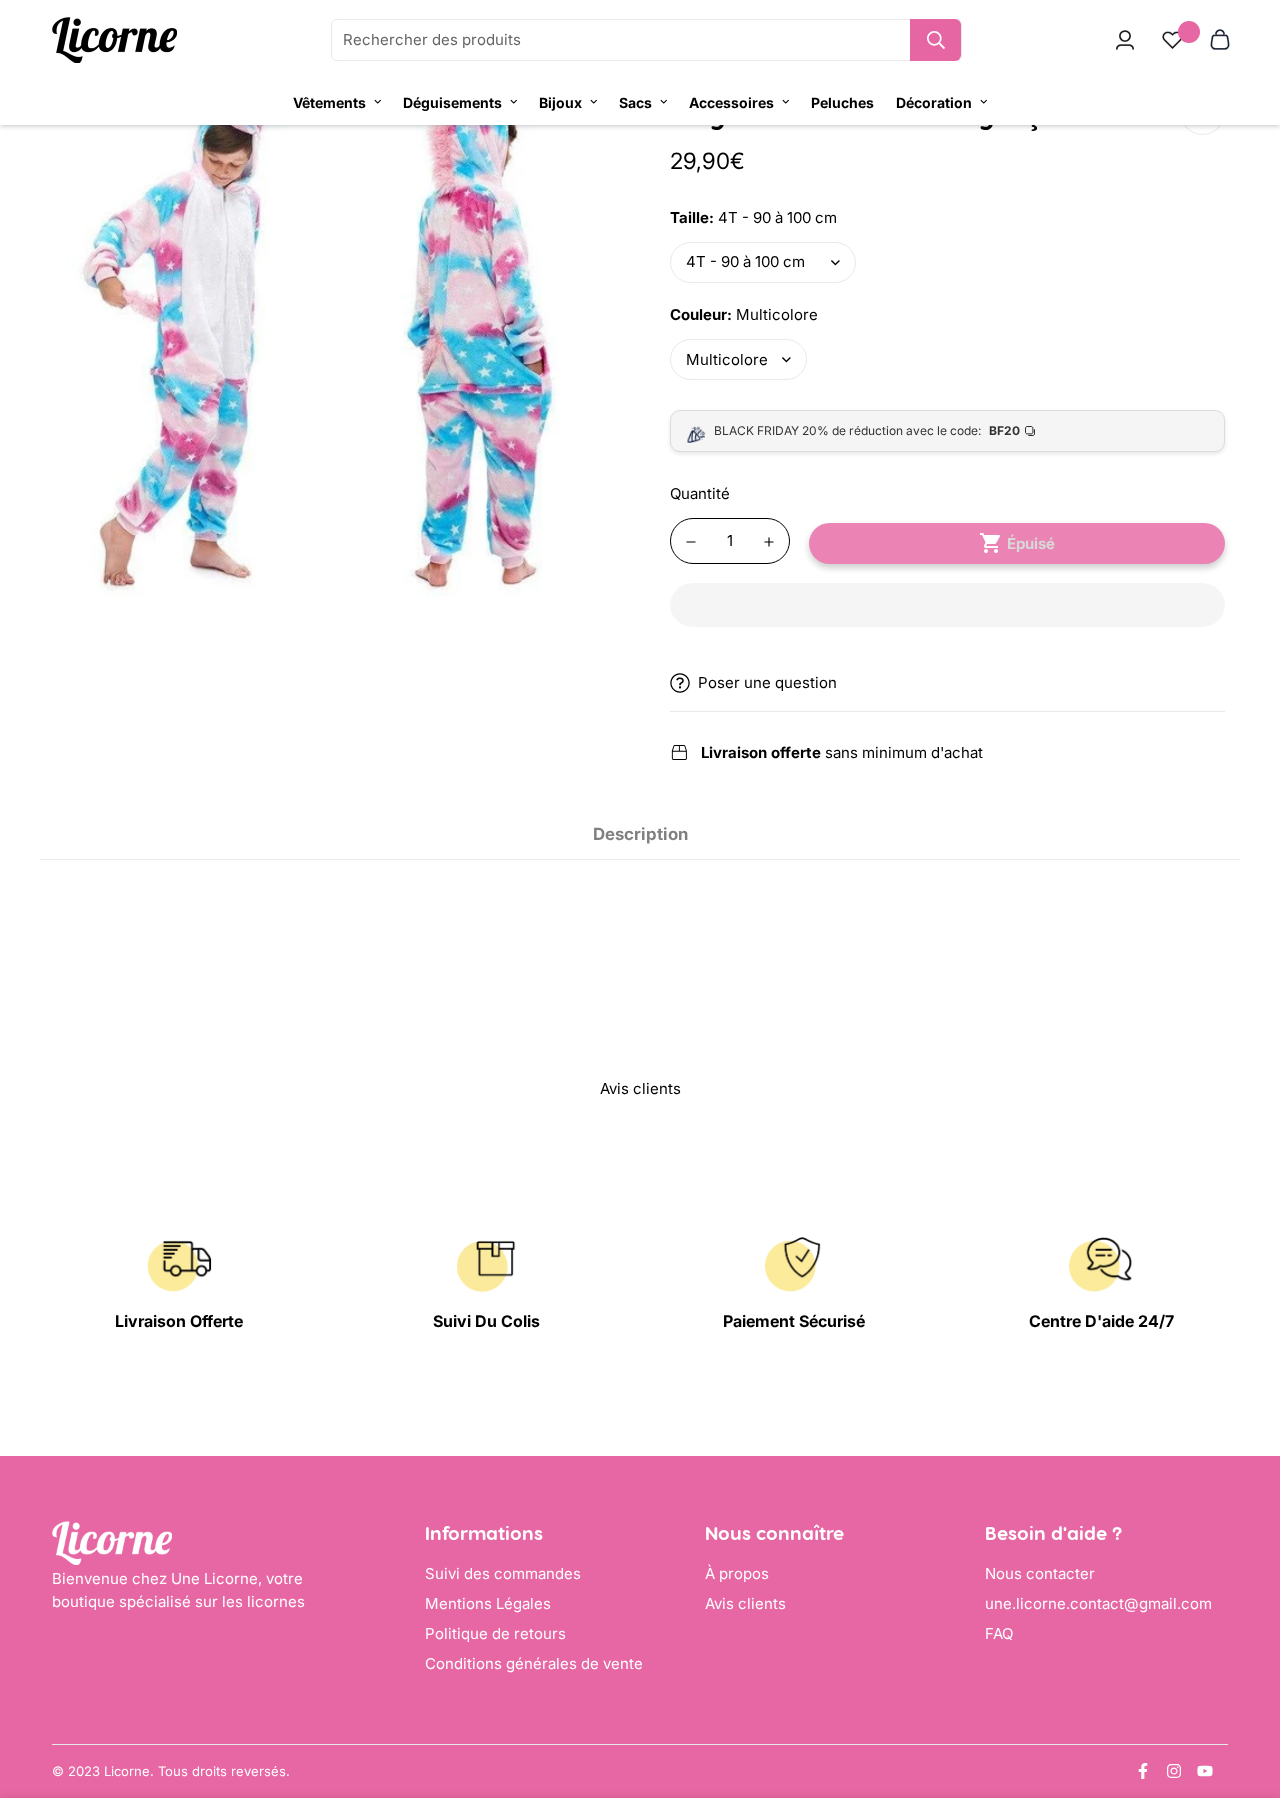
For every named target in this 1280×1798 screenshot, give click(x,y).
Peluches (842, 102)
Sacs (635, 102)
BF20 (1004, 430)
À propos (737, 1573)
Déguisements (452, 102)
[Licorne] (114, 40)
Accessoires (731, 102)
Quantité (700, 493)
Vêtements (329, 102)
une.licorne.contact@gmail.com (1098, 1603)
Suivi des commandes (503, 1573)
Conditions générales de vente (534, 1663)
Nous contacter (1040, 1573)
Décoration (934, 102)
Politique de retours (495, 1633)
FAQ (999, 1633)
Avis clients (745, 1603)
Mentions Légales (488, 1603)
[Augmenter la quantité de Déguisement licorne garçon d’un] (769, 542)
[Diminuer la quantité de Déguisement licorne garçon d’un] (691, 542)
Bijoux (560, 102)
